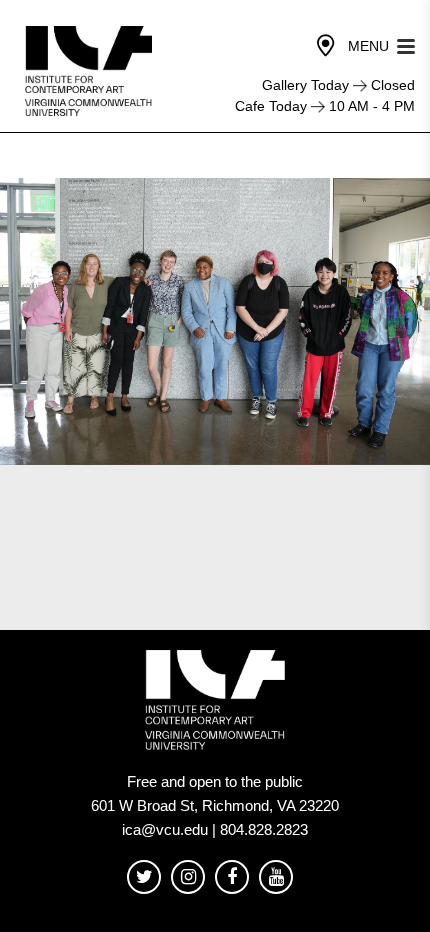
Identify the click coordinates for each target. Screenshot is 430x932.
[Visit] (326, 46)
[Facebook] (232, 877)
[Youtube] (276, 877)
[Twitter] (144, 877)
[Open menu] (406, 44)
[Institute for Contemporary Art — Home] (90, 71)
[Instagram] (188, 877)
